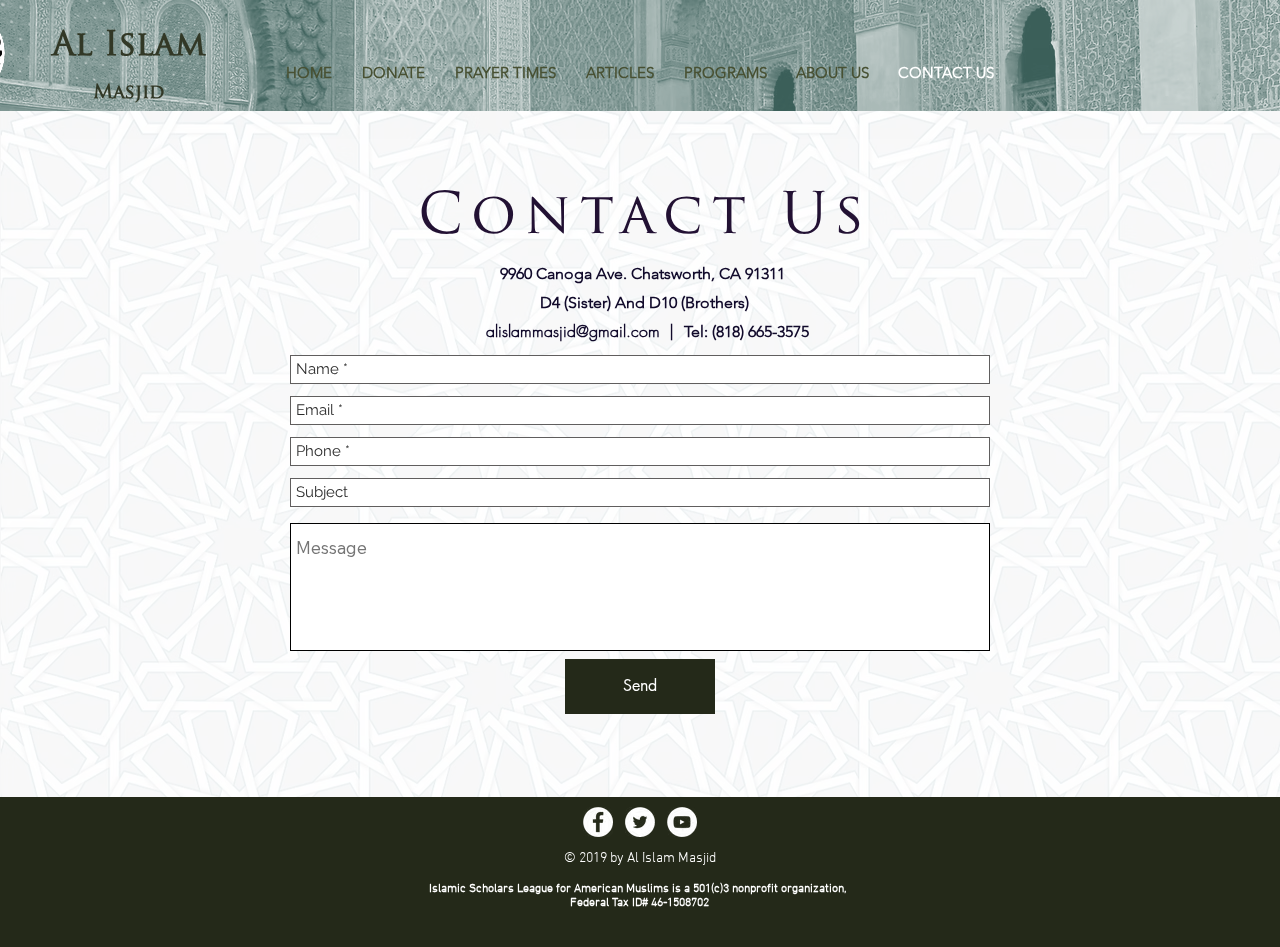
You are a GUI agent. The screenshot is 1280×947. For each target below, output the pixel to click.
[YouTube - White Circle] (682, 822)
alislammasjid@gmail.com (573, 331)
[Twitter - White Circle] (640, 822)
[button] (505, 73)
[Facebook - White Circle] (598, 822)
